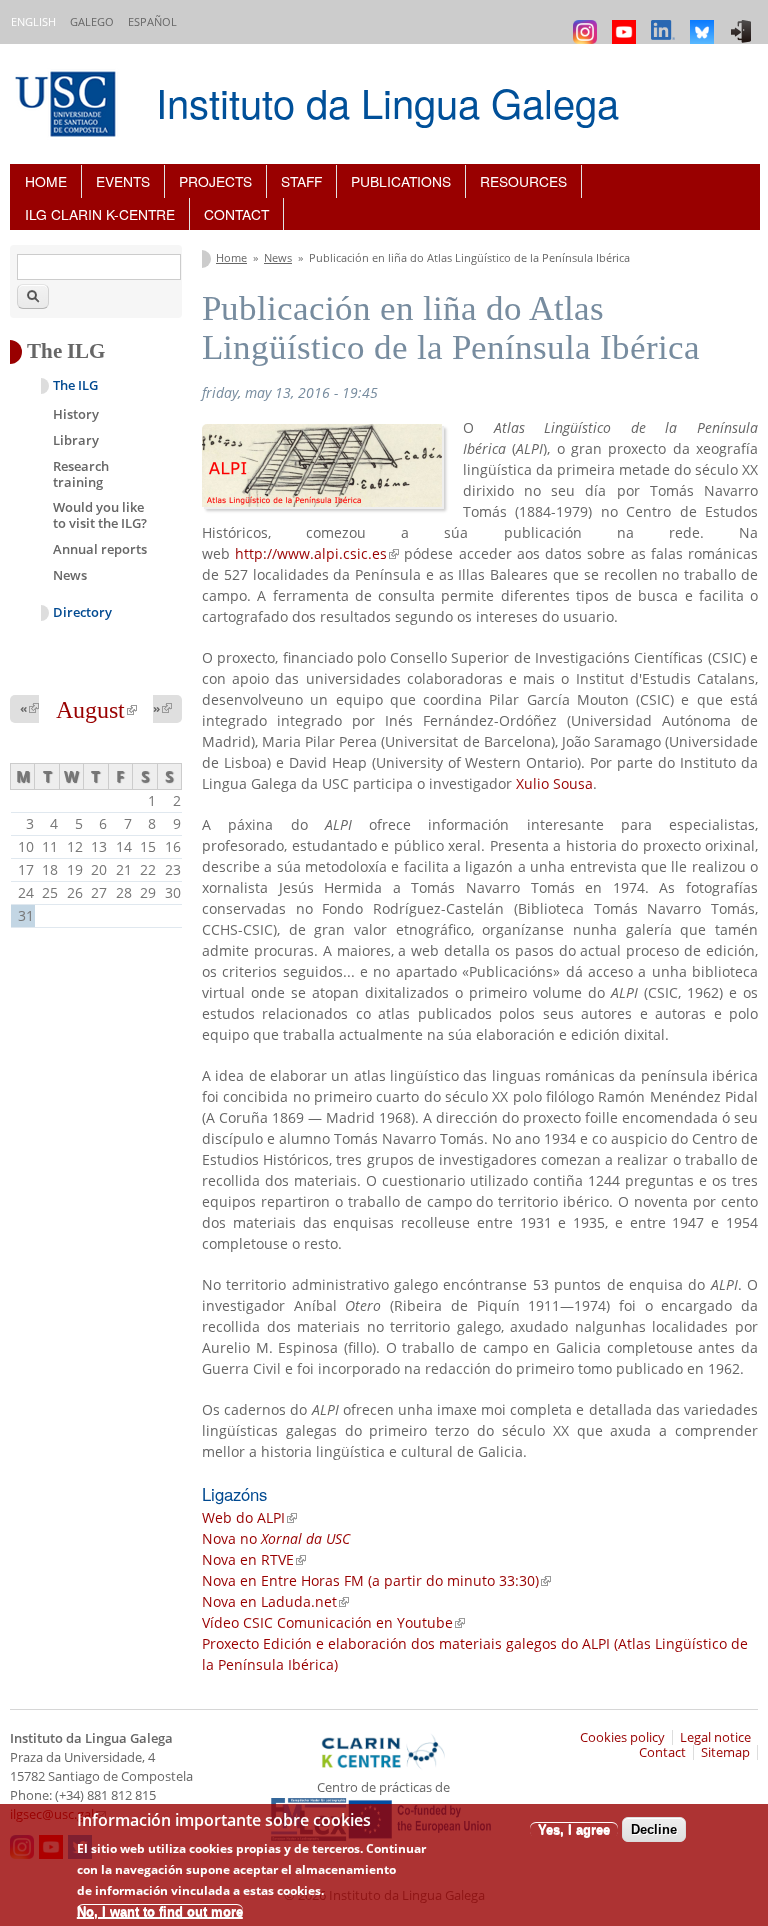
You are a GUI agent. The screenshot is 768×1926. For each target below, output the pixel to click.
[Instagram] (587, 22)
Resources (523, 181)
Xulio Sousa (554, 783)
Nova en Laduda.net (275, 1601)
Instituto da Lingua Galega (387, 101)
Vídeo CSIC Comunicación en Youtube (333, 1622)
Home (46, 181)
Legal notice (715, 1737)
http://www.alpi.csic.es (317, 553)
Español (152, 21)
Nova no (276, 1538)
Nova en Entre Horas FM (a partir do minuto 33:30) (376, 1580)
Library (76, 440)
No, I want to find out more (160, 1911)
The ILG (75, 385)
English (33, 21)
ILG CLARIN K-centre (100, 214)
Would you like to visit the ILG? (100, 515)
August (96, 710)
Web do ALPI (249, 1517)
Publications (401, 181)
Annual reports (100, 549)
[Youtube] (626, 22)
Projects (215, 181)
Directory (82, 612)
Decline (654, 1829)
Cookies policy (622, 1737)
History (76, 414)
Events (123, 181)
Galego (92, 21)
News (278, 257)
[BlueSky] (704, 22)
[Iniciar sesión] (743, 22)
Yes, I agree (574, 1829)
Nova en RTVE (254, 1559)
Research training (81, 474)
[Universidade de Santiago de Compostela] (68, 106)
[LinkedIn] (665, 22)
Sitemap (725, 1752)
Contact (236, 214)
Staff (301, 181)
